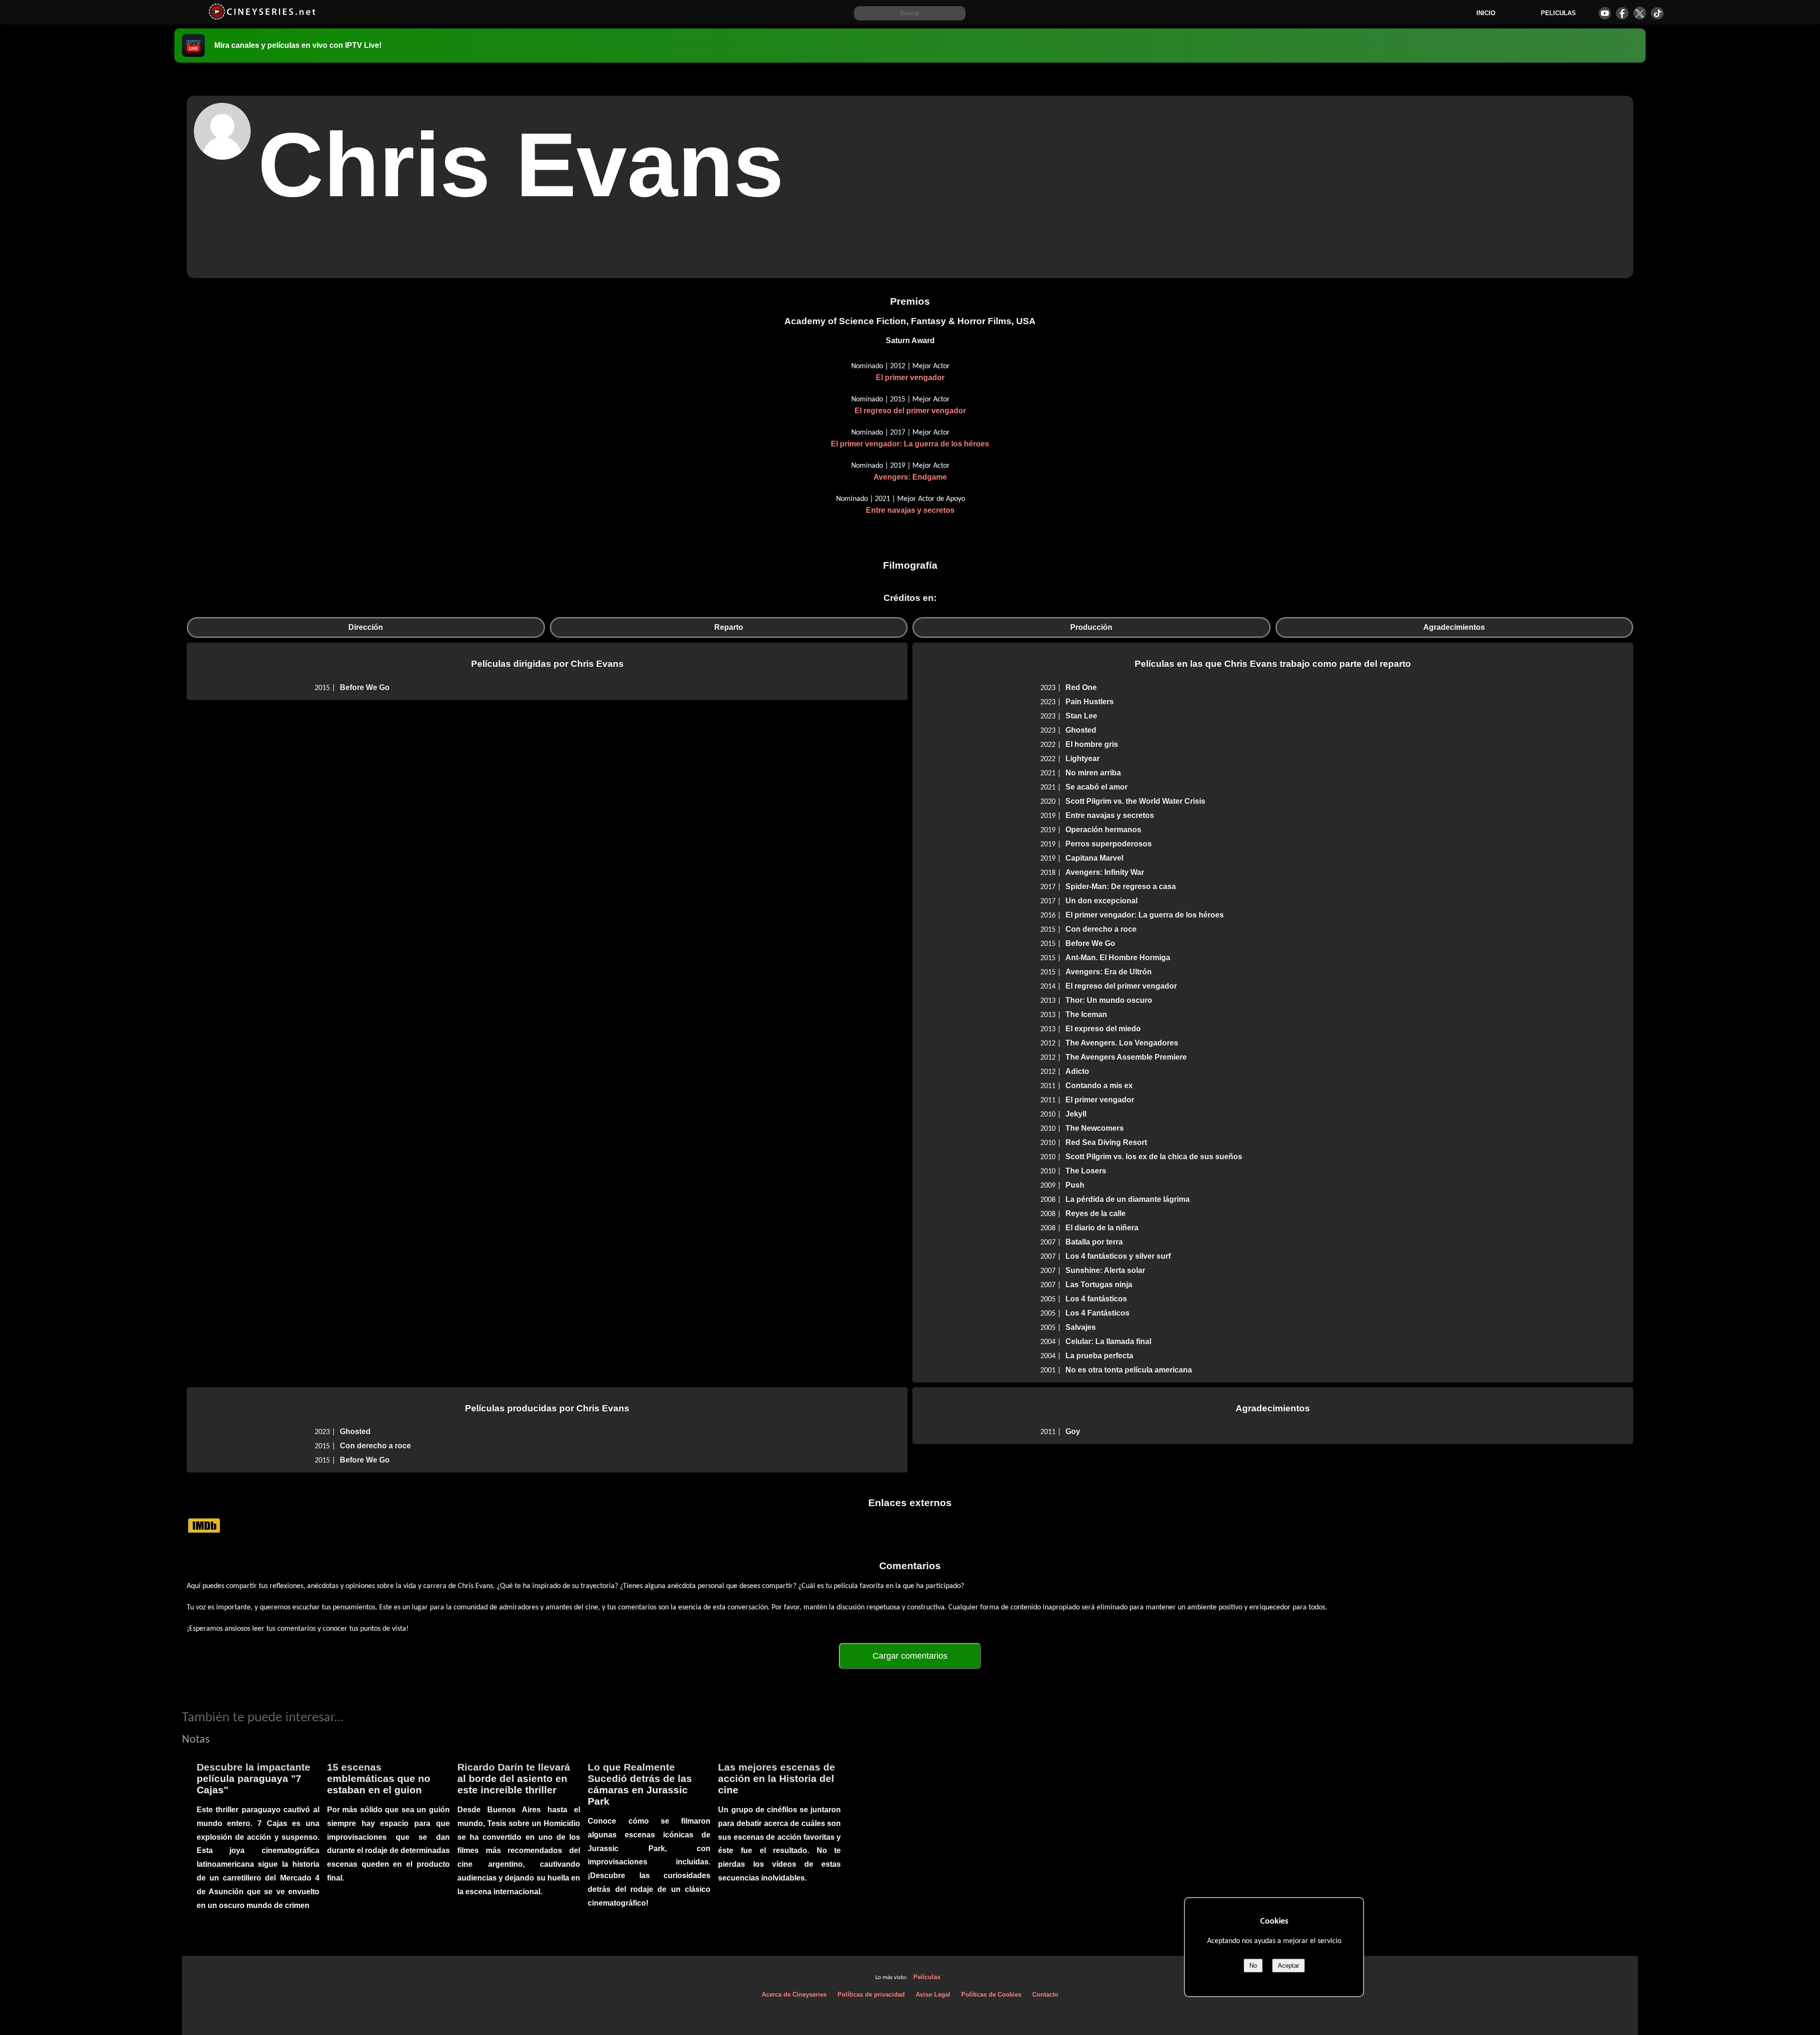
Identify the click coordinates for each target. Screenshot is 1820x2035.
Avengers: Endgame (910, 477)
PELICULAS (1558, 13)
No (1253, 1966)
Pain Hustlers (1090, 702)
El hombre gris (1092, 744)
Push (1075, 1185)
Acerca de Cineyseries (794, 1994)
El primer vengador (910, 377)
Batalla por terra (1094, 1242)
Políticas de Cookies (991, 1994)
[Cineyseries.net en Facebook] (1622, 13)
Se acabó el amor (1097, 787)
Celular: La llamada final (1108, 1341)
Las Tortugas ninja (1099, 1285)
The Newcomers (1095, 1128)
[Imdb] (204, 1525)
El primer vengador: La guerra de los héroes (910, 444)
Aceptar (1288, 1966)
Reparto (729, 627)
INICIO (1486, 13)
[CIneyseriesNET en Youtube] (1605, 13)
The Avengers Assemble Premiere (1126, 1057)
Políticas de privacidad (871, 1994)
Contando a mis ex (1099, 1086)
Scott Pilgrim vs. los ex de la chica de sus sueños (1154, 1157)
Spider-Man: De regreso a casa (1121, 886)
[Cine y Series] (262, 18)
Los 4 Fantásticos (1097, 1313)
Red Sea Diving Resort (1106, 1142)
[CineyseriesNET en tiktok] (1657, 13)
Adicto (1077, 1071)
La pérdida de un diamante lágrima (1128, 1199)
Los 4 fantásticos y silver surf (1118, 1256)
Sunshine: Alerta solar (1105, 1270)
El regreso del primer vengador (910, 411)
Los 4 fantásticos (1096, 1299)
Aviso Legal (933, 1994)
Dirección (366, 627)
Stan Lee (1081, 716)
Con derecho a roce (1101, 929)
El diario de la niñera (1102, 1228)
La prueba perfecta (1099, 1356)
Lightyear (1083, 759)
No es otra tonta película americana (1129, 1370)
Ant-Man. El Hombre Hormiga (1118, 958)
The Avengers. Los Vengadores (1122, 1043)
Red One (1081, 687)
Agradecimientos (1454, 627)
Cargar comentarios (910, 1656)
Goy (1073, 1431)
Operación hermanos (1103, 830)
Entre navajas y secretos (910, 510)
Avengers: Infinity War (1105, 872)
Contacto (1045, 1994)
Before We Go (365, 687)
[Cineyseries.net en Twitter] (1640, 13)
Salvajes (1081, 1327)
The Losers (1086, 1171)
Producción (1091, 627)
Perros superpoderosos (1109, 844)
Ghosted (1081, 730)
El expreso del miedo (1103, 1029)
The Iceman (1086, 1014)
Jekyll (1076, 1114)
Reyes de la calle (1096, 1213)
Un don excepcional (1101, 901)
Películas (927, 1977)
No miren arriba (1093, 773)
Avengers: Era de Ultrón (1109, 972)
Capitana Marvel (1094, 858)
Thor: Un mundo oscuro (1109, 1000)
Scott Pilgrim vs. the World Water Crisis (1135, 801)
